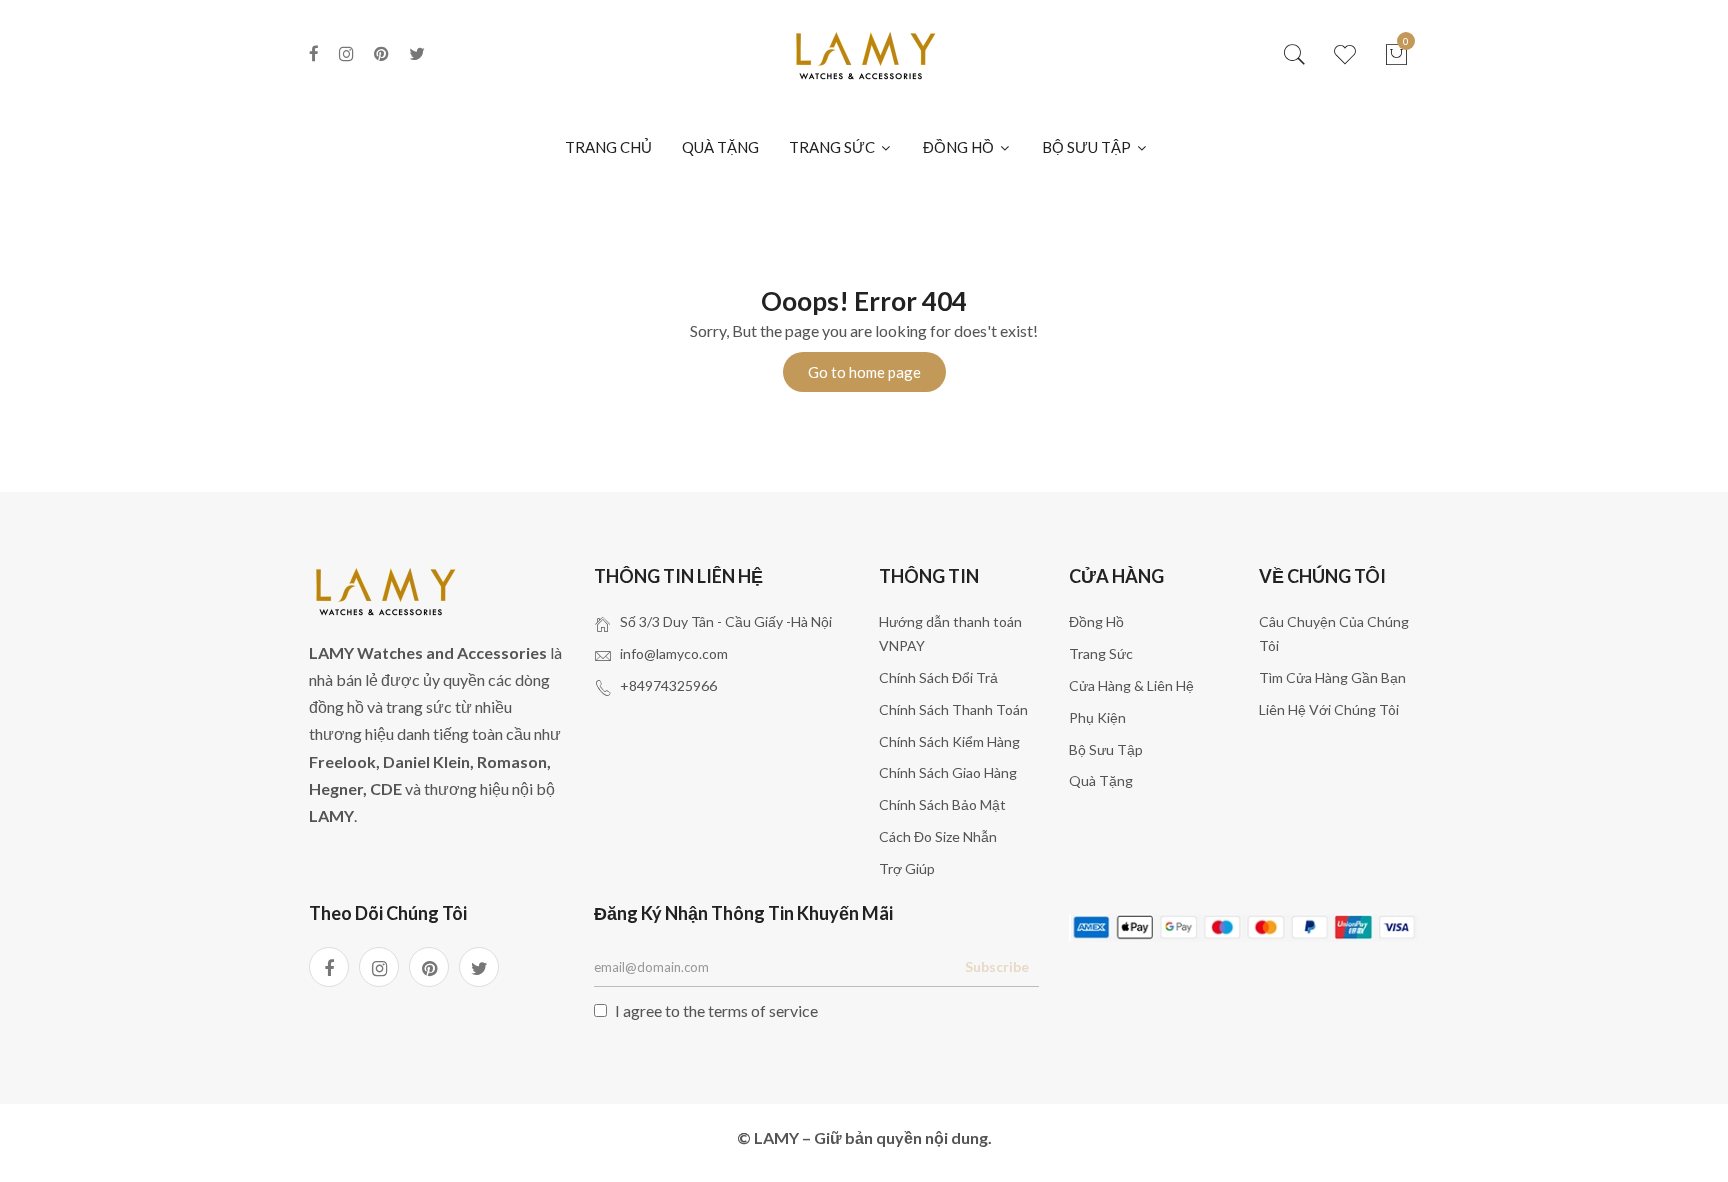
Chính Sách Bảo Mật (942, 804)
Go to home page (864, 372)
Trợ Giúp (907, 868)
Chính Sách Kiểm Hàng (949, 741)
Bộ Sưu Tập (1106, 749)
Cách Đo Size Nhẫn (938, 836)
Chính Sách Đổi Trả (938, 677)
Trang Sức (1101, 653)
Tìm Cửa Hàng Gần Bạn (1332, 677)
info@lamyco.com (674, 653)
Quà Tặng (1101, 780)
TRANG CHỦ (608, 147)
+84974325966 (668, 685)
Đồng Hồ (1096, 621)
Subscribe (997, 966)
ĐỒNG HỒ (960, 147)
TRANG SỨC (833, 147)
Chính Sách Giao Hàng (948, 772)
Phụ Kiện (1097, 717)
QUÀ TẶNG (720, 147)
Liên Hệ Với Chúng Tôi (1329, 709)
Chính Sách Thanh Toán (953, 709)
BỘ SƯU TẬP (1088, 147)
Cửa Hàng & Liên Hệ (1131, 685)
